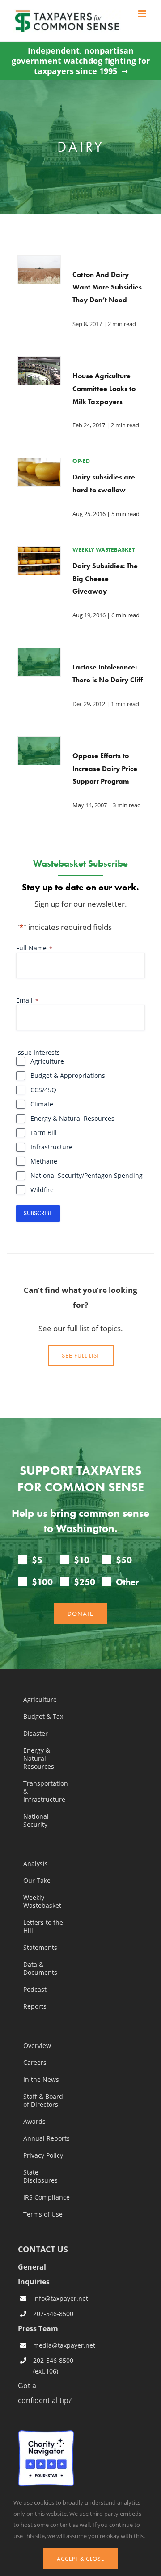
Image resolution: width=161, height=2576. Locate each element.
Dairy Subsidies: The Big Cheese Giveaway (105, 579)
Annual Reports (47, 2138)
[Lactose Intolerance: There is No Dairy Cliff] (39, 655)
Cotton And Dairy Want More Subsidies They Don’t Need (107, 287)
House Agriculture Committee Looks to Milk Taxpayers (104, 389)
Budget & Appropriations (68, 1075)
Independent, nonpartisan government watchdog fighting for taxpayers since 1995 (81, 61)
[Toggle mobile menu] (143, 14)
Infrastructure (51, 1147)
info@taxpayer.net (54, 2298)
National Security (36, 1821)
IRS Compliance (47, 2197)
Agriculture (47, 1061)
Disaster (36, 1734)
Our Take (37, 1881)
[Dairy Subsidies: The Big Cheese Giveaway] (39, 553)
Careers (35, 2063)
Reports (35, 2006)
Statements (40, 1948)
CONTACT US (43, 2249)
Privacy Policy (43, 2155)
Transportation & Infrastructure (46, 1792)
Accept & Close (80, 2559)
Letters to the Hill (43, 1927)
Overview (37, 2046)
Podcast (35, 1990)
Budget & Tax (43, 1717)
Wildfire (42, 1190)
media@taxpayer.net (54, 2345)
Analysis (36, 1864)
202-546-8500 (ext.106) (53, 2366)
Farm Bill (44, 1133)
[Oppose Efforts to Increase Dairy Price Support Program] (39, 743)
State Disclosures (40, 2176)
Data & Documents (40, 1969)
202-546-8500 (53, 2314)
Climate (42, 1104)
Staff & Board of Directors (43, 2101)
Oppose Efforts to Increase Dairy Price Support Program (105, 769)
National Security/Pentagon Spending (87, 1175)
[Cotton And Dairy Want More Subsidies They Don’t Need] (39, 262)
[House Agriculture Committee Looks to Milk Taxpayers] (39, 363)
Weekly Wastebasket (42, 1902)
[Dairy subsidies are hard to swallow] (39, 465)
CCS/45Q (43, 1090)
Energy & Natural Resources (72, 1118)
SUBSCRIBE (38, 1213)
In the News (41, 2080)
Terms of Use (43, 2214)
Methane (44, 1161)
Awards (34, 2122)
